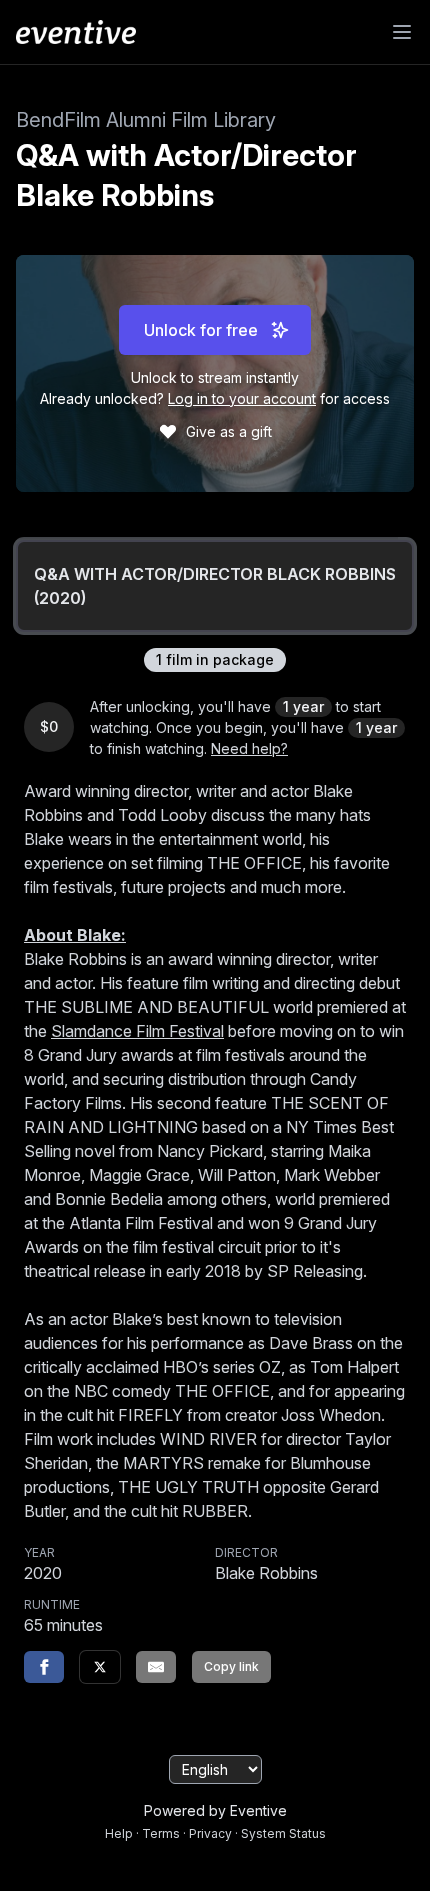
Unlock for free (201, 330)
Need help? (249, 748)
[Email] (156, 1667)
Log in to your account (242, 398)
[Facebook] (44, 1667)
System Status (283, 1833)
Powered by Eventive (215, 1810)
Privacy (210, 1833)
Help (119, 1833)
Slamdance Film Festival (137, 1031)
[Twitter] (100, 1667)
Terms (161, 1833)
